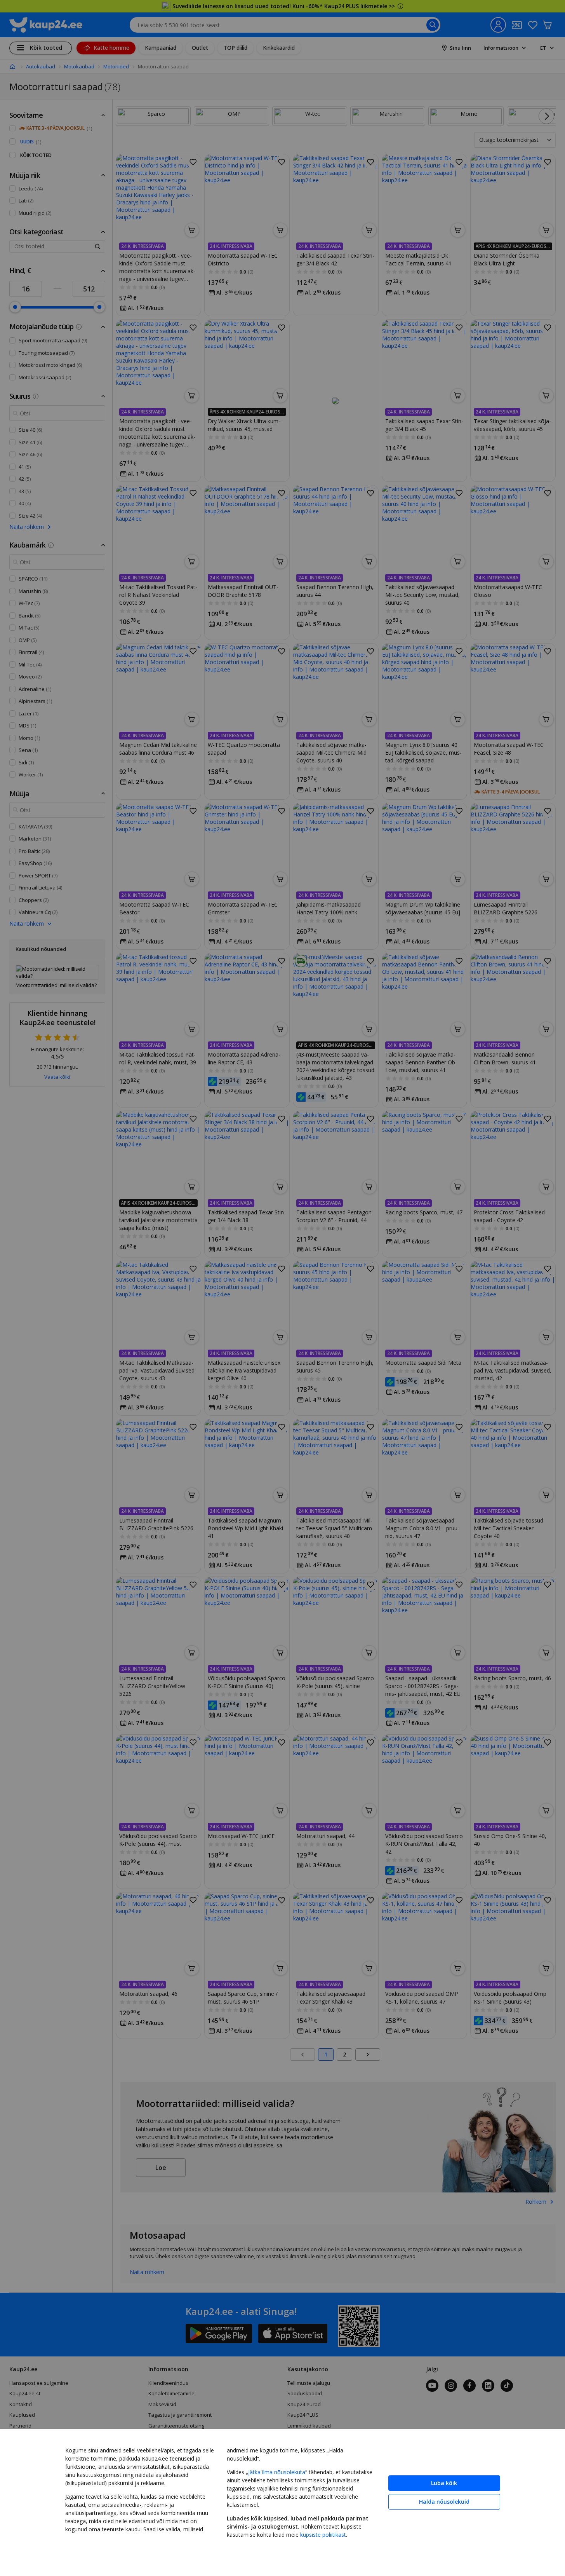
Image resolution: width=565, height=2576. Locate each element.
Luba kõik (444, 2483)
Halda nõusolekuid (444, 2502)
